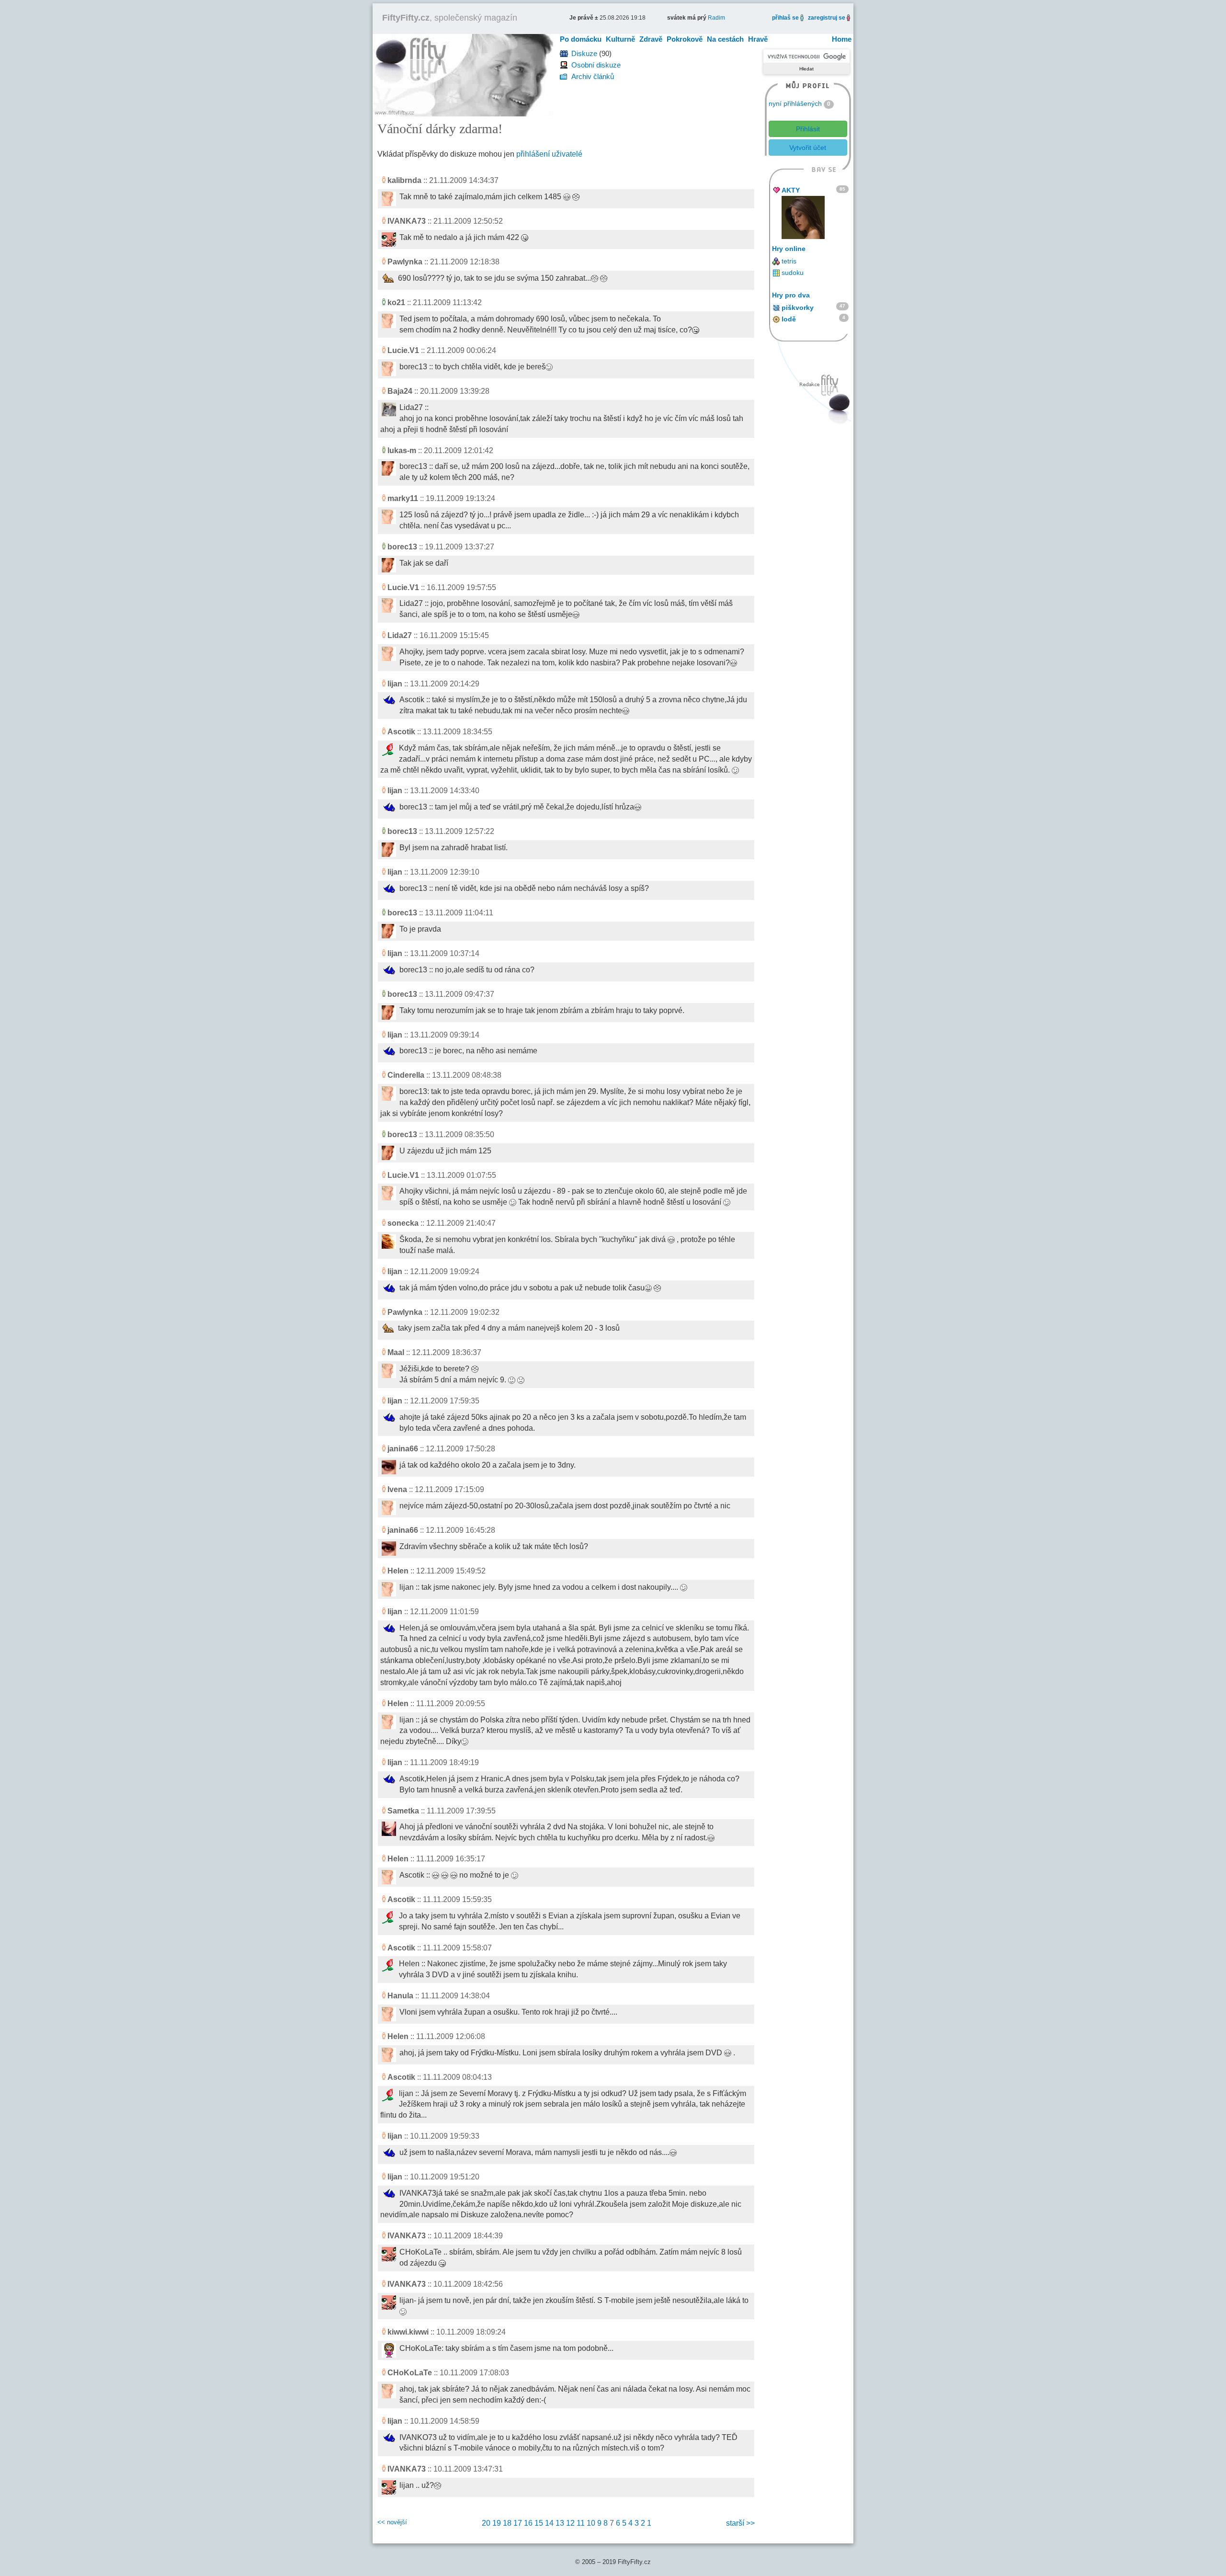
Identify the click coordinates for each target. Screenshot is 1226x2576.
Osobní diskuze (596, 65)
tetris (789, 261)
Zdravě (651, 39)
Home (842, 39)
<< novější (392, 2522)
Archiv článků (593, 76)
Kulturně (620, 39)
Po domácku (581, 39)
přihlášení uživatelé (549, 154)
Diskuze (584, 53)
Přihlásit (808, 129)
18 (507, 2523)
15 (539, 2523)
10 (591, 2523)
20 (486, 2523)
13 (560, 2523)
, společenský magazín (450, 18)
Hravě (758, 39)
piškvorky (798, 308)
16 (528, 2523)
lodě (789, 319)
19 (497, 2523)
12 (570, 2523)
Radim (716, 18)
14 (549, 2523)
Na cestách (725, 39)
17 (518, 2523)
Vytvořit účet (808, 148)
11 (581, 2523)
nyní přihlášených (795, 103)
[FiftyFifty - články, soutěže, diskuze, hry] (463, 74)
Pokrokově (685, 39)
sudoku (793, 273)
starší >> (740, 2523)
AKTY (791, 190)
